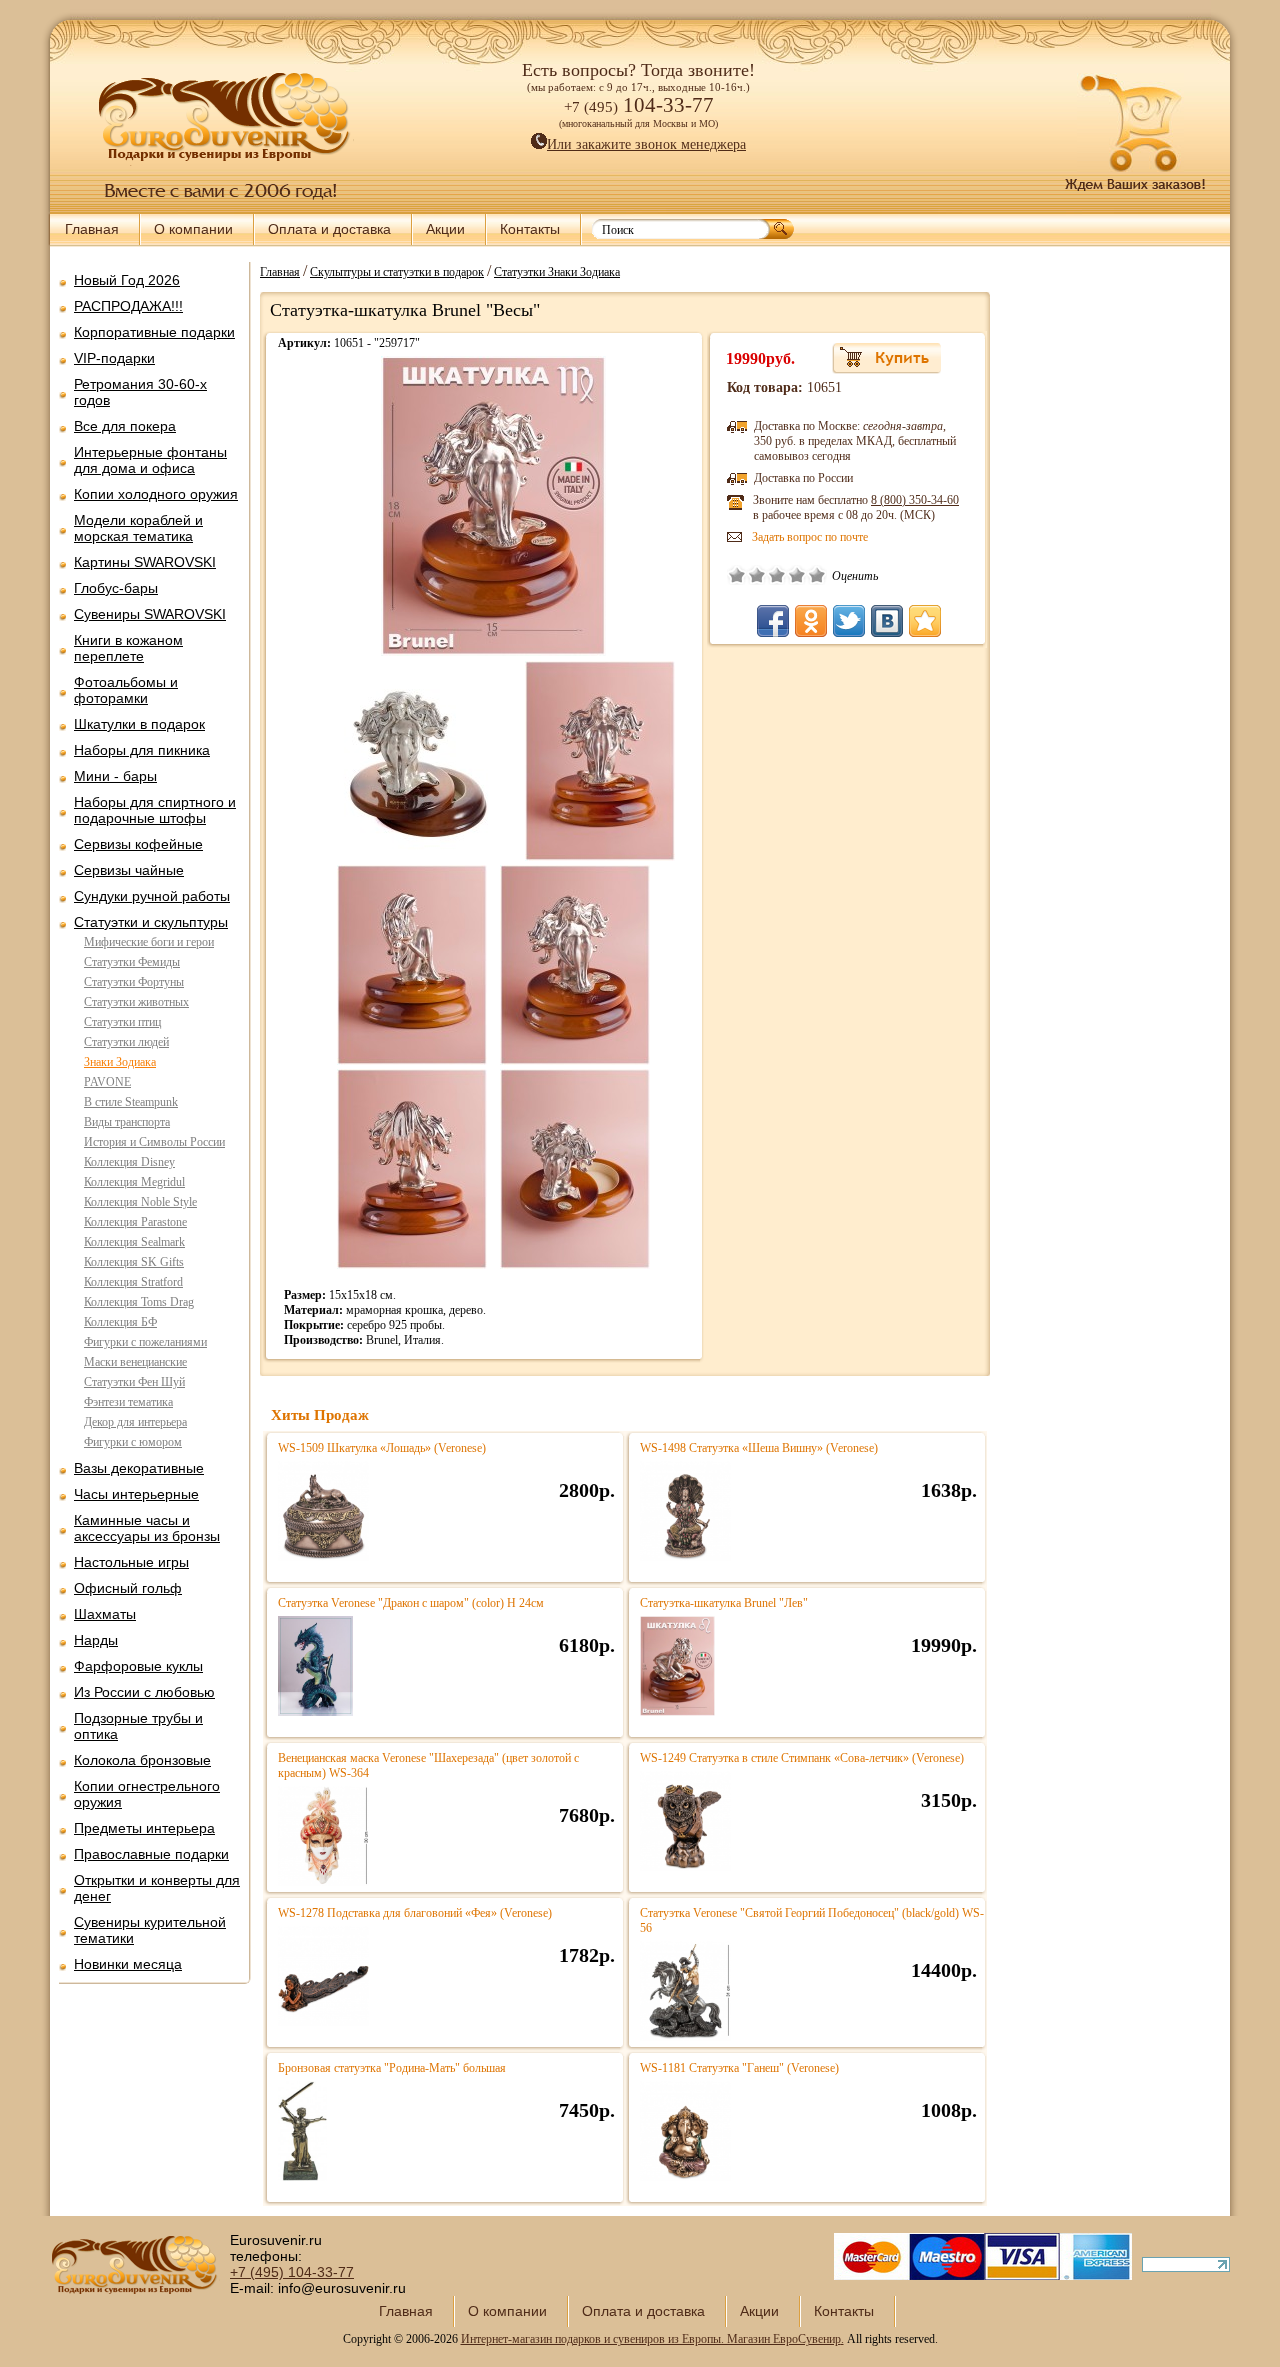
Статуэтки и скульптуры (151, 922)
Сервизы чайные (129, 870)
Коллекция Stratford (133, 1282)
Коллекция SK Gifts (134, 1262)
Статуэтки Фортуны (134, 982)
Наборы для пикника (142, 750)
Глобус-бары (116, 588)
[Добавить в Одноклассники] (811, 621)
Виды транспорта (127, 1122)
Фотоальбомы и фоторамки (126, 690)
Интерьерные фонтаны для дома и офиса (150, 460)
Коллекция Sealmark (134, 1242)
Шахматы (105, 1614)
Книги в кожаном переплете (128, 648)
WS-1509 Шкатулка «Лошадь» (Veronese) (382, 1448)
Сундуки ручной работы (152, 896)
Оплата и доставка (329, 229)
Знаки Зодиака (120, 1062)
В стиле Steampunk (131, 1102)
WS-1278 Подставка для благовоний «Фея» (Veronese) (415, 1913)
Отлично (817, 575)
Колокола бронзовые (142, 1760)
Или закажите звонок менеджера (646, 144)
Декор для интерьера (135, 1422)
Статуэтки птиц (122, 1022)
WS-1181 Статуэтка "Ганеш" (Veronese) (739, 2068)
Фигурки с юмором (133, 1442)
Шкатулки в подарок (139, 724)
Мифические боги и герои (149, 942)
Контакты (530, 229)
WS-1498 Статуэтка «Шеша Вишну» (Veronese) (759, 1448)
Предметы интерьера (144, 1828)
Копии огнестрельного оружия (147, 1794)
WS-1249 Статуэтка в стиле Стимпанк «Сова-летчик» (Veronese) (802, 1758)
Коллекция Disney (129, 1162)
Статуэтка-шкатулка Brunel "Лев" (724, 1603)
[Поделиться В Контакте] (887, 621)
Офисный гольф (128, 1588)
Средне (777, 575)
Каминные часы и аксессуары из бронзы (147, 1528)
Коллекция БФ (120, 1322)
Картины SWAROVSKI (145, 562)
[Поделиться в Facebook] (773, 621)
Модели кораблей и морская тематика (138, 528)
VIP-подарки (114, 358)
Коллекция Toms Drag (139, 1302)
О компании (193, 229)
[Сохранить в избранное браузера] (925, 621)
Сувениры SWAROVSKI (150, 614)
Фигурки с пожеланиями (145, 1342)
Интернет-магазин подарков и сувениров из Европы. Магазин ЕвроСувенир (651, 2339)
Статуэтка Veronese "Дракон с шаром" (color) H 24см (411, 1603)
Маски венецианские (135, 1362)
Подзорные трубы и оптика (138, 1726)
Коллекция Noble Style (140, 1202)
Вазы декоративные (139, 1468)
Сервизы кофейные (138, 844)
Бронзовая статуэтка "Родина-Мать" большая (392, 2068)
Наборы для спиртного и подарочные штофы (155, 810)
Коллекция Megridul (134, 1182)
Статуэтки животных (136, 1002)
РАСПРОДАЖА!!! (128, 306)
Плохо (757, 575)
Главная (92, 229)
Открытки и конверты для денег (157, 1888)
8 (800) (915, 500)
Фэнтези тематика (128, 1402)
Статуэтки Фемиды (132, 962)
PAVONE (107, 1082)
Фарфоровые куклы (138, 1666)
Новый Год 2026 (127, 280)
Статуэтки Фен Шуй (134, 1382)
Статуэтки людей (126, 1042)
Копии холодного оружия (156, 494)
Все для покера (125, 426)
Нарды (96, 1640)
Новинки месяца (128, 1964)
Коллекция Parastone (135, 1222)
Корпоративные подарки (154, 332)
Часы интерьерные (136, 1494)
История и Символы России (154, 1142)
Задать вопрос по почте (810, 537)
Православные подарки (151, 1854)
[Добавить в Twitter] (849, 621)
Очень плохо (737, 575)
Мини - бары (115, 776)
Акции (445, 229)
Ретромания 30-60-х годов (140, 392)
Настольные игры (131, 1562)
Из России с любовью (144, 1692)
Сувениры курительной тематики (150, 1930)
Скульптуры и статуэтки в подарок (397, 271)
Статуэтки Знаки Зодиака (557, 271)
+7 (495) (292, 2272)
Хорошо (797, 575)
